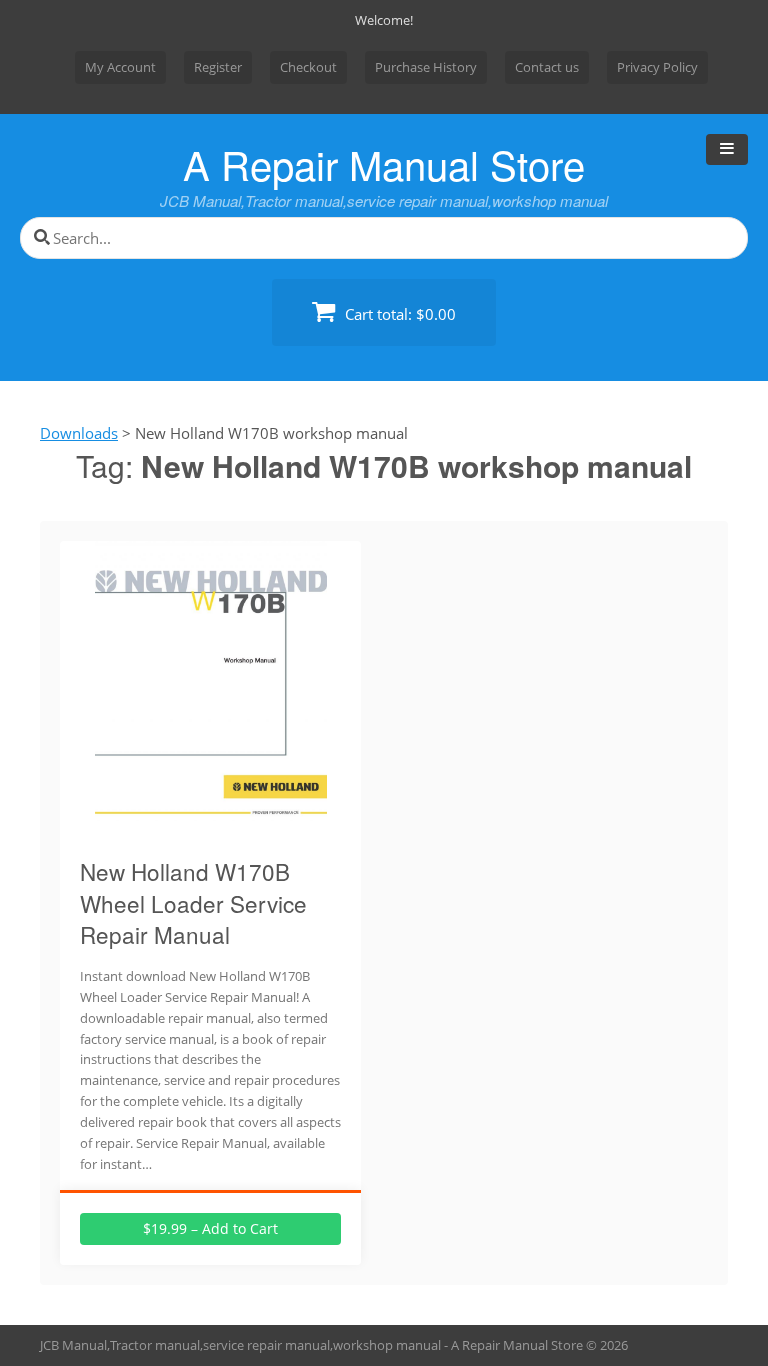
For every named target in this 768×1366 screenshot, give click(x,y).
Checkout (308, 67)
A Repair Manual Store (384, 163)
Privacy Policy (657, 67)
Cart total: (398, 314)
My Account (120, 67)
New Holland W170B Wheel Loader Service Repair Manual (193, 902)
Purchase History (426, 67)
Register (218, 67)
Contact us (547, 67)
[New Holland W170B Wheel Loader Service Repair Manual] (211, 829)
